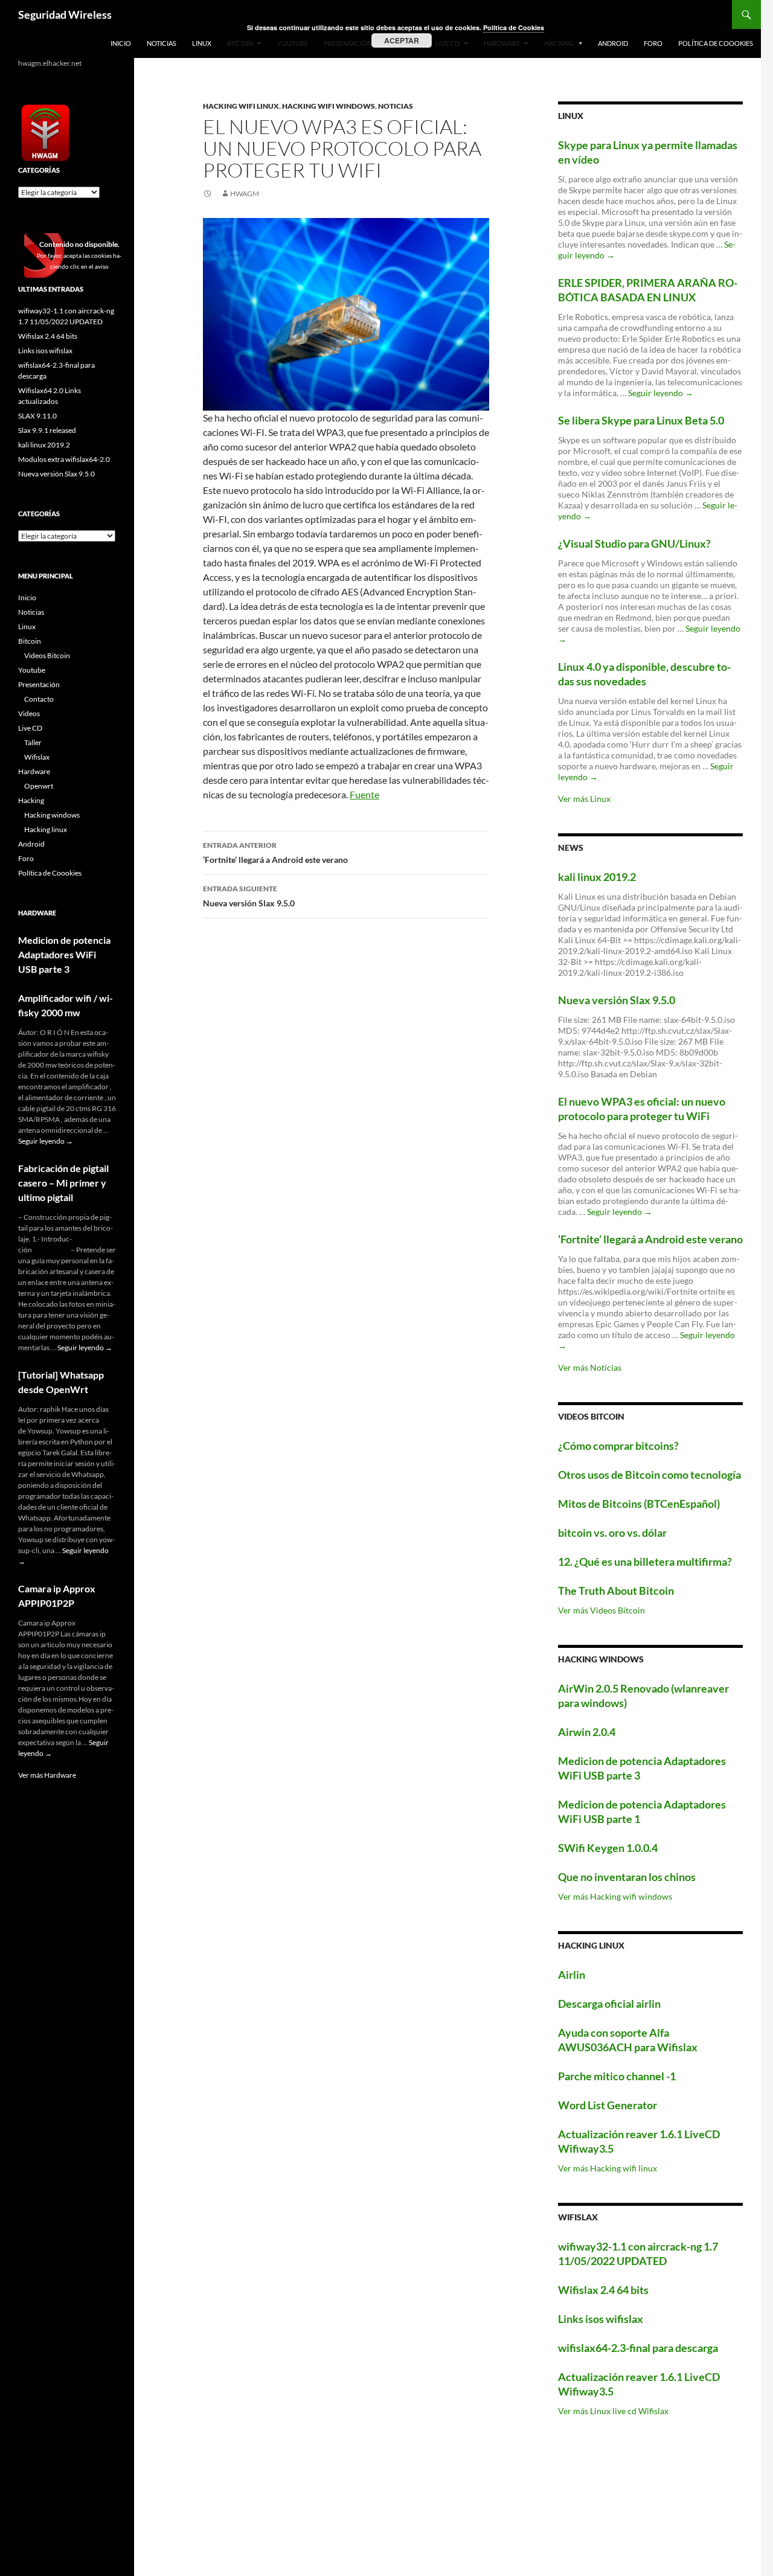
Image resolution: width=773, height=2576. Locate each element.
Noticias (162, 43)
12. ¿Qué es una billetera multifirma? (645, 1562)
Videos (29, 713)
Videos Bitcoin (47, 655)
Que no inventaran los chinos (627, 1877)
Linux (202, 43)
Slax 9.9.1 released (47, 430)
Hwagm (245, 194)
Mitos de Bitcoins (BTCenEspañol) (639, 1504)
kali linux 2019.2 (597, 877)
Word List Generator (608, 2105)
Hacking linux (46, 829)
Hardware (34, 771)
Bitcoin (30, 641)
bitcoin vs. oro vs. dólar (612, 1533)
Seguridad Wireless (65, 14)
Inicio (121, 43)
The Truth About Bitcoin (616, 1591)
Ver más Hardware (47, 1775)
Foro (653, 43)
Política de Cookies (514, 27)
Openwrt (39, 786)
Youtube (32, 670)
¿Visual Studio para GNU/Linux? (634, 543)
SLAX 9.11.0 (37, 416)
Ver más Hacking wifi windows (615, 1896)
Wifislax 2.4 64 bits (603, 2290)
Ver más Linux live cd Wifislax (613, 2411)
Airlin (572, 1975)
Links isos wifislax (601, 2319)
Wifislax (37, 757)
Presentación (39, 684)
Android (613, 43)
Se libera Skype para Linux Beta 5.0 (641, 420)
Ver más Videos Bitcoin (601, 1610)
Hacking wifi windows (329, 106)
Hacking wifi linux (241, 106)
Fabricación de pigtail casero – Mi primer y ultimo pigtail (63, 1183)
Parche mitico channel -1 (617, 2076)
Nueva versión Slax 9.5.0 (249, 896)
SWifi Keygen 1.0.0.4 (608, 1848)
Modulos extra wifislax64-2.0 (64, 459)
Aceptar (402, 40)
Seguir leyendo (661, 393)
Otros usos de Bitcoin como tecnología (650, 1475)
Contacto (39, 699)
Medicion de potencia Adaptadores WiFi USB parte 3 (64, 954)
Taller (33, 742)
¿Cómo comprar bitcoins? (618, 1446)
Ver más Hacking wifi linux (608, 2168)
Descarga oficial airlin (609, 2004)
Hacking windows (52, 815)
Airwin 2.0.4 (587, 1732)
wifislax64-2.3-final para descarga (638, 2348)
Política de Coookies (716, 43)
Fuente (364, 794)
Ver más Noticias (590, 1367)
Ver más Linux (584, 799)
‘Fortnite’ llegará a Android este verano (275, 853)
